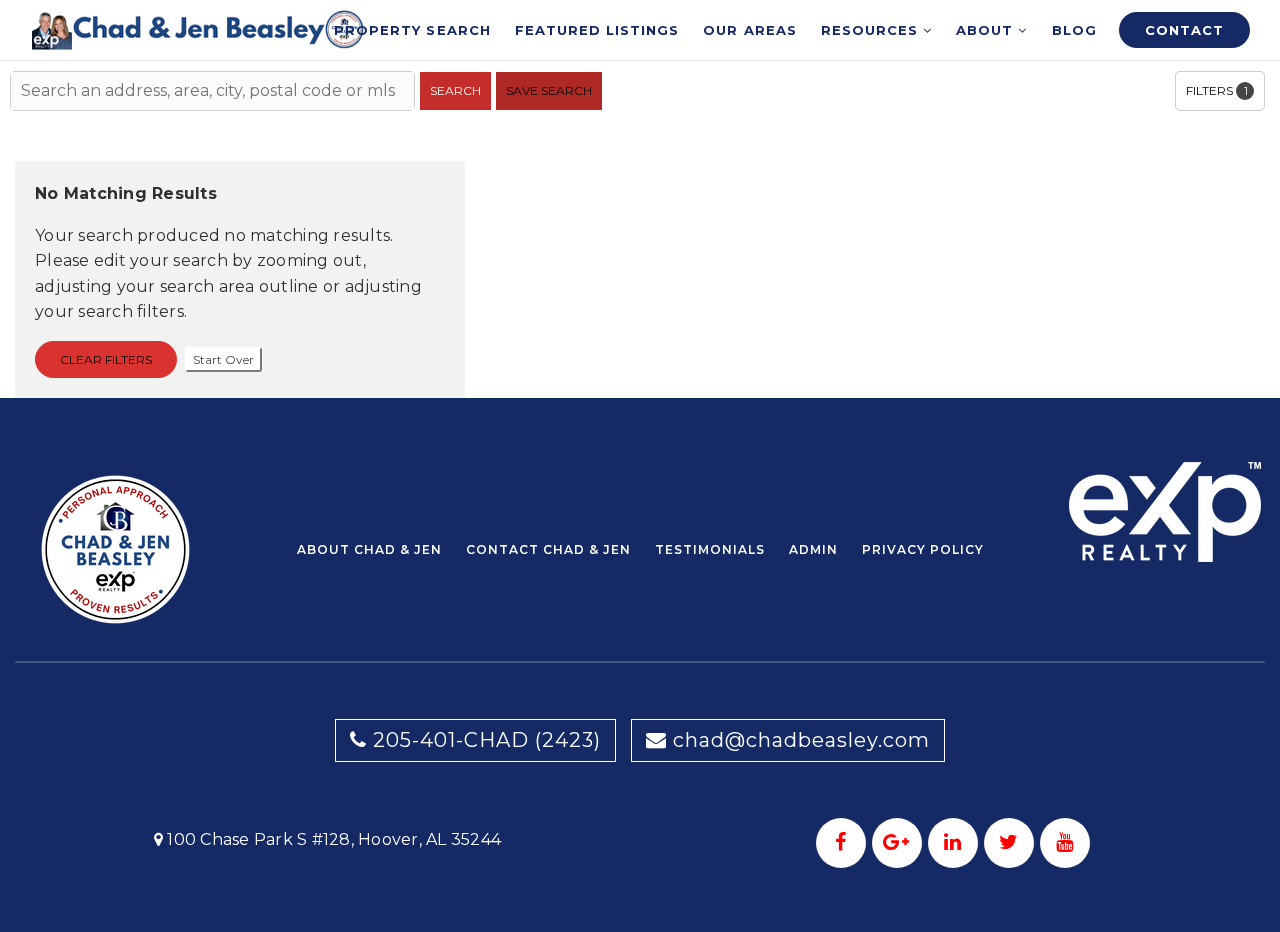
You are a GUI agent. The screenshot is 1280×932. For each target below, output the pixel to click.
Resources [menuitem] (872, 30)
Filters (1217, 90)
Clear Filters (106, 359)
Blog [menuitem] (1074, 30)
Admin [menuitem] (813, 549)
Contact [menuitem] (1184, 30)
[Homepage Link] (198, 28)
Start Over (223, 359)
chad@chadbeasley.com (801, 740)
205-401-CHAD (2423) (484, 740)
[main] (640, 199)
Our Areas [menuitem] (749, 30)
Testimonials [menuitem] (710, 549)
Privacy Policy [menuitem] (923, 549)
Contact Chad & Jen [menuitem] (548, 549)
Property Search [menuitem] (412, 30)
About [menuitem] (987, 30)
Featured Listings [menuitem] (597, 30)
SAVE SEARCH (549, 90)
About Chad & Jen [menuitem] (369, 549)
